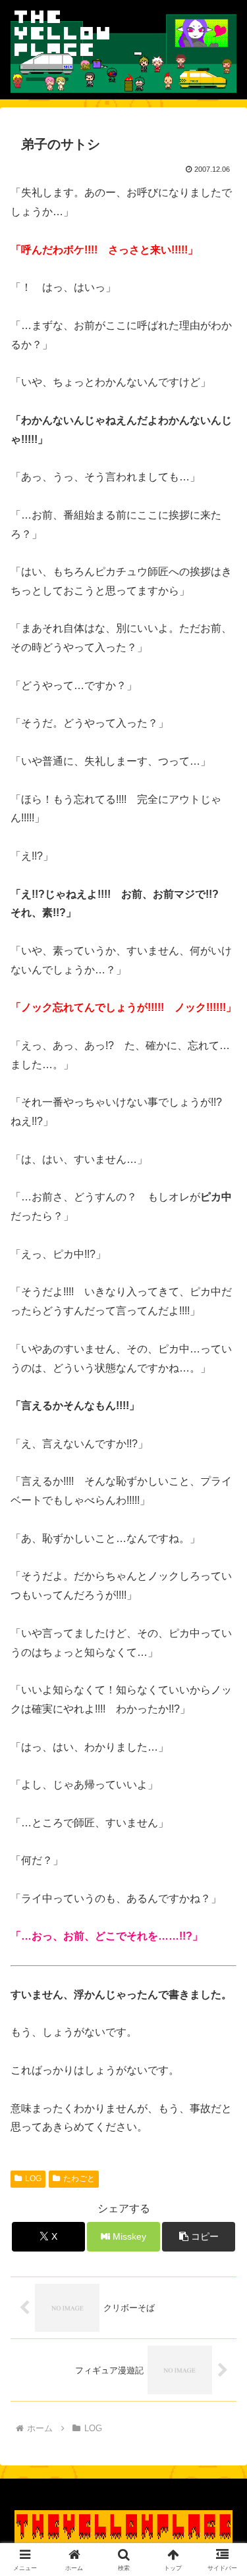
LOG (33, 2178)
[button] (199, 2237)
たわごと (79, 2178)
